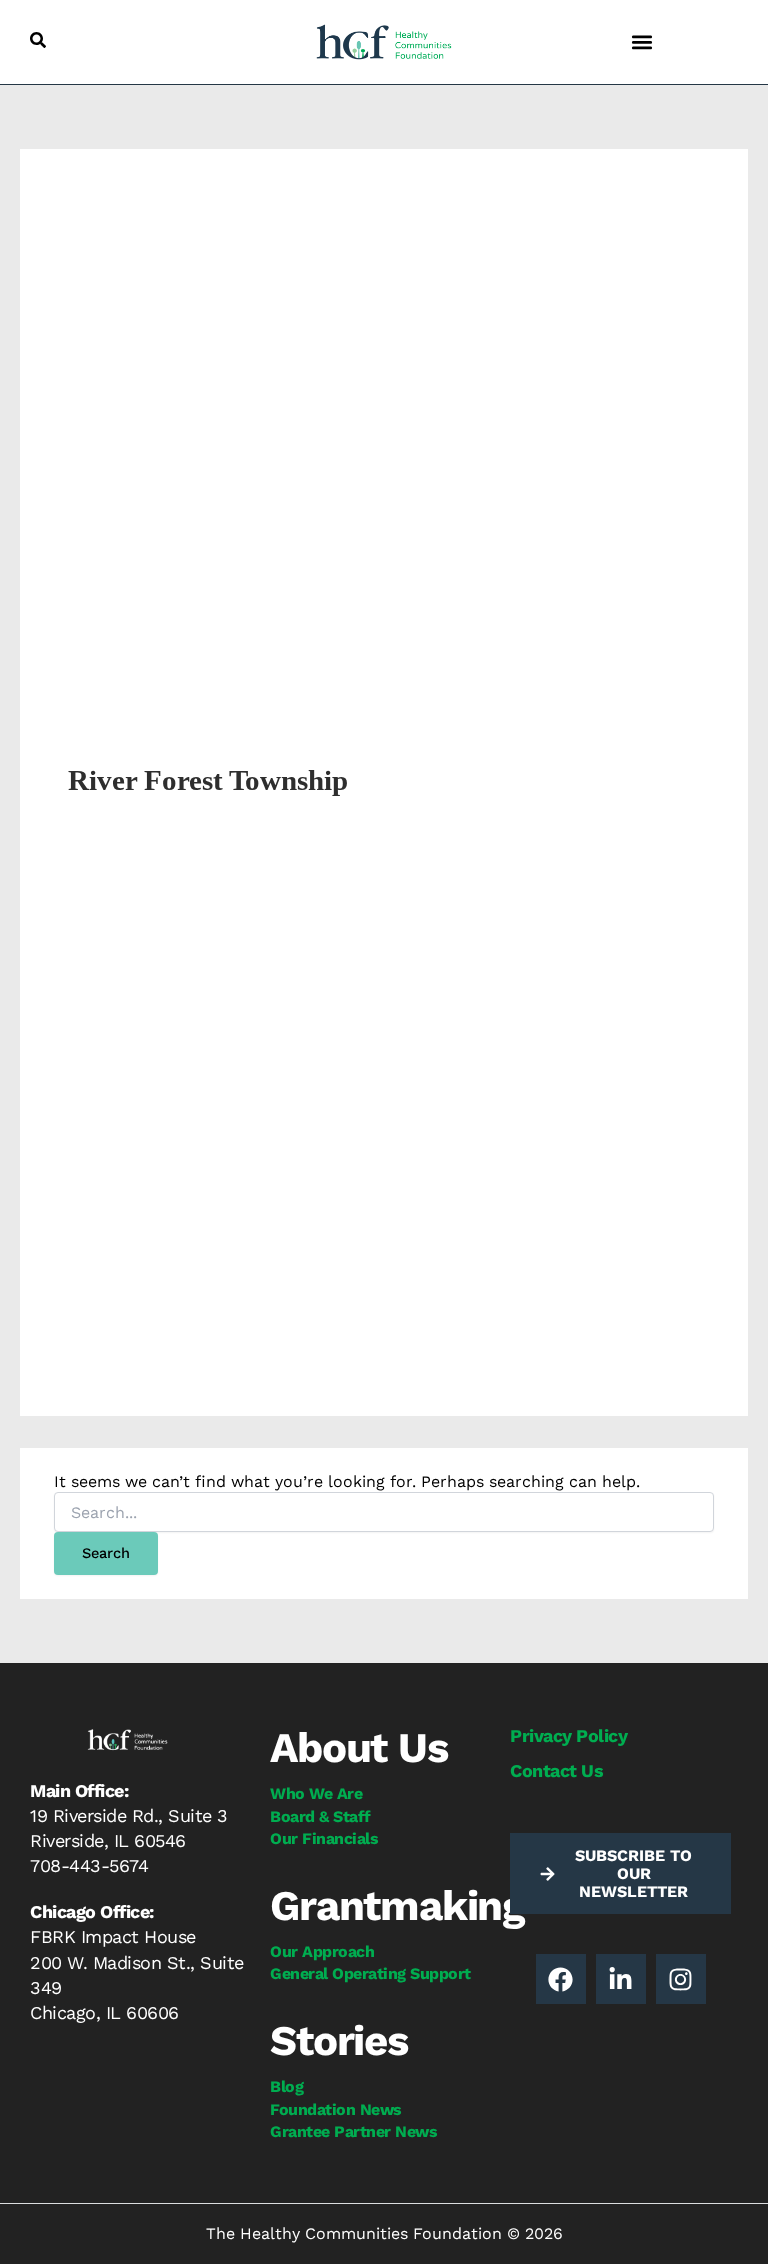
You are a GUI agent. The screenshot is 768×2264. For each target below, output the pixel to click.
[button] (38, 40)
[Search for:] (384, 1513)
